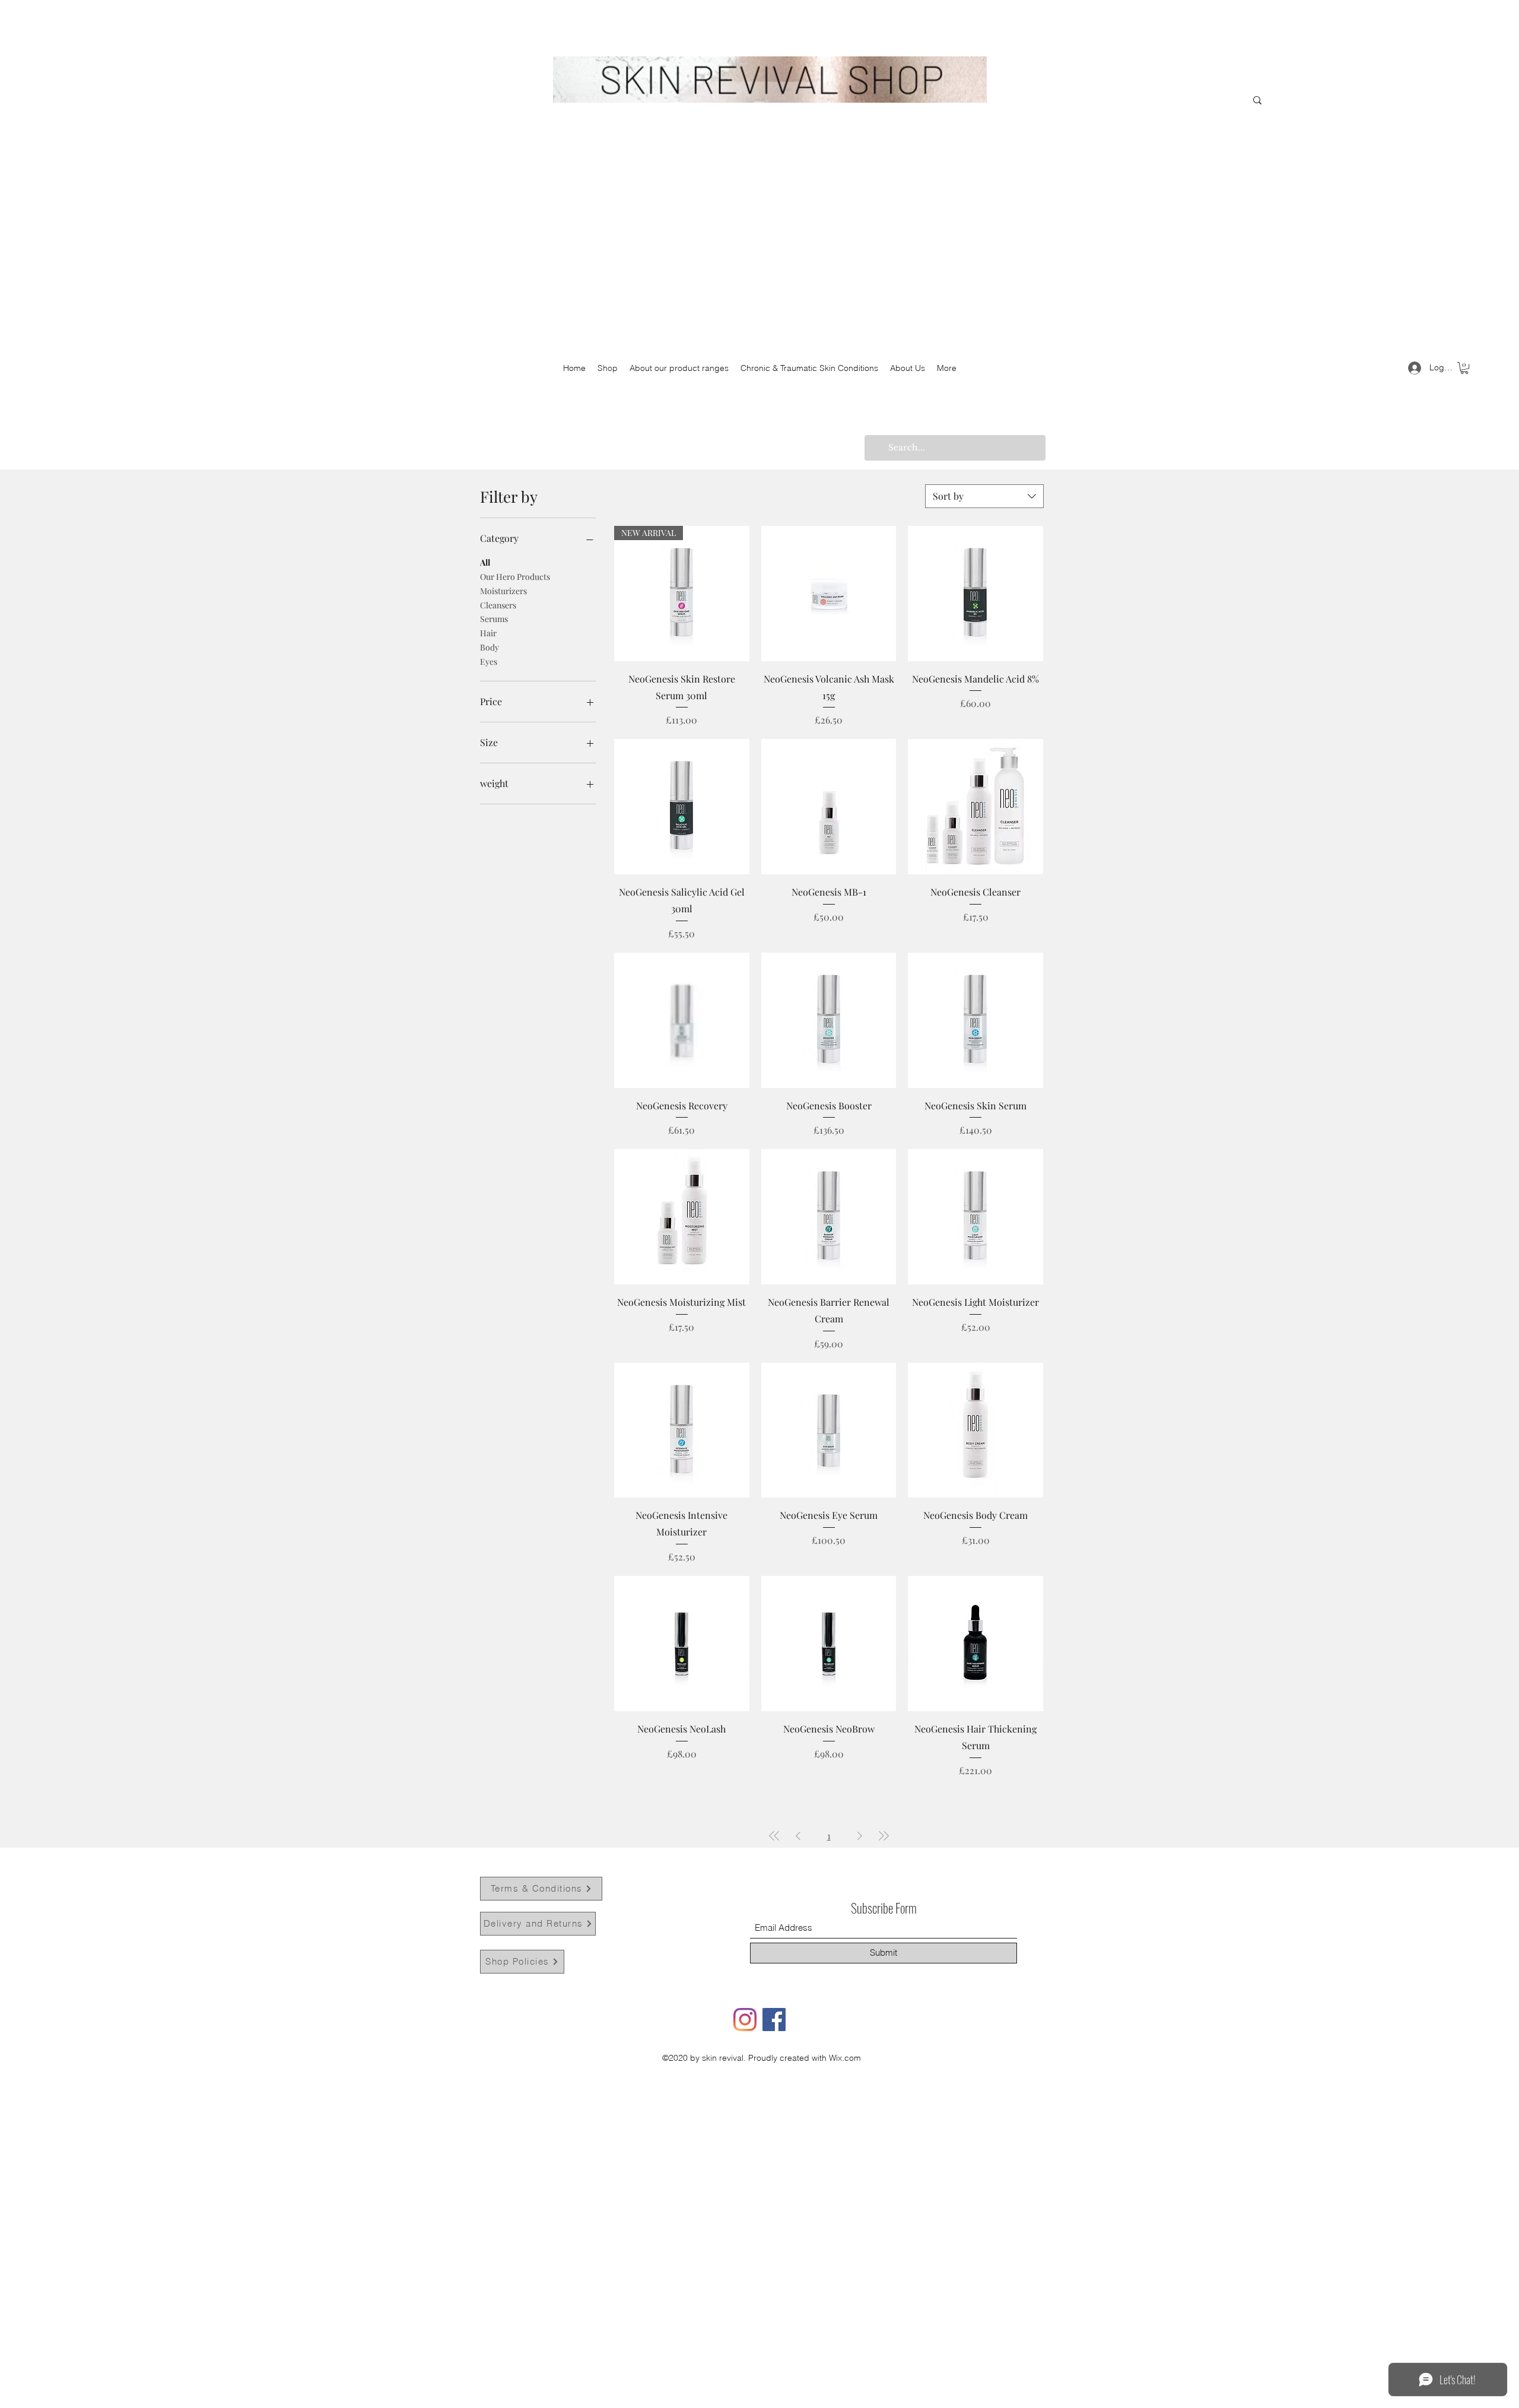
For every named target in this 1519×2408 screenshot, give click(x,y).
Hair (488, 633)
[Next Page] (860, 1836)
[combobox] (984, 496)
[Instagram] (745, 2020)
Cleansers (498, 605)
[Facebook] (774, 2020)
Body (490, 647)
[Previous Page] (798, 1836)
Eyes (489, 662)
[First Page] (774, 1836)
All (485, 562)
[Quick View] (829, 594)
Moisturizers (503, 591)
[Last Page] (884, 1836)
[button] (1464, 368)
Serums (494, 619)
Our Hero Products (515, 577)
